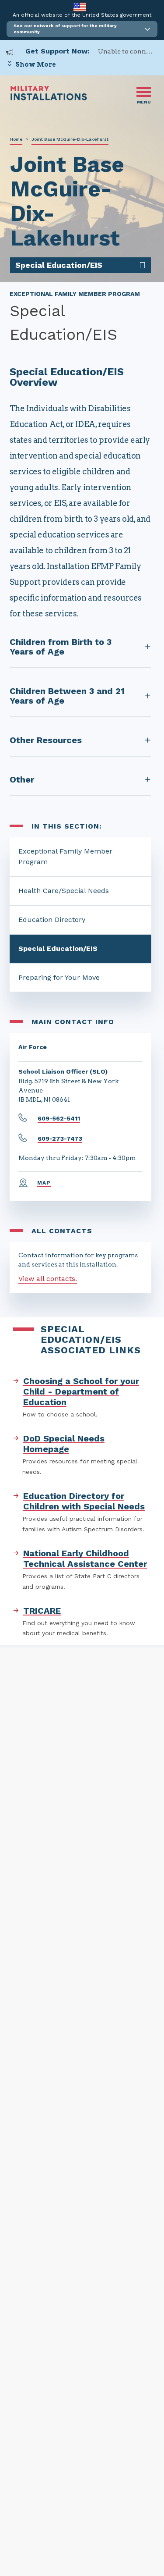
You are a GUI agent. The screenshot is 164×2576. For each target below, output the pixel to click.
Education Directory (52, 920)
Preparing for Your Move (59, 977)
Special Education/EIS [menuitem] (59, 265)
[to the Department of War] (80, 7)
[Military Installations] (49, 98)
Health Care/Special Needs (64, 891)
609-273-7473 (60, 1139)
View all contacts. (48, 1279)
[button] (82, 29)
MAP (44, 1183)
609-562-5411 (59, 1118)
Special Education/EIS (58, 948)
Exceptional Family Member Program (65, 856)
